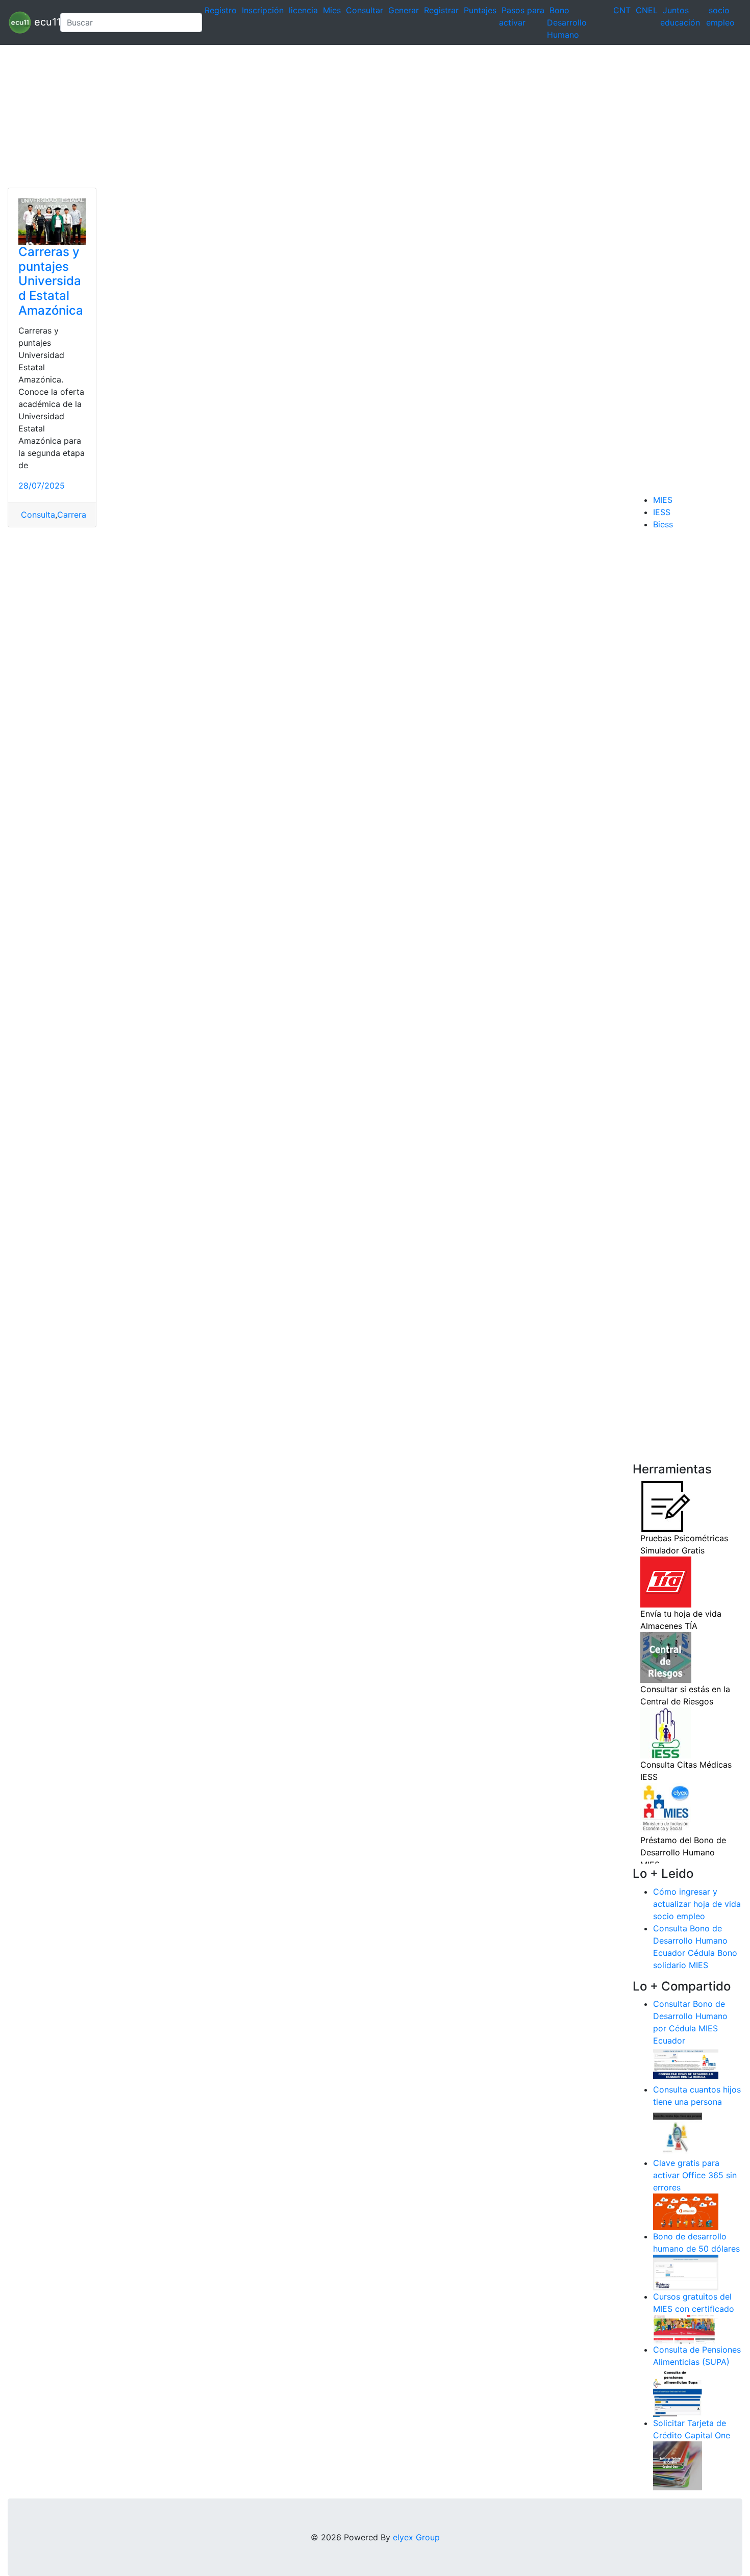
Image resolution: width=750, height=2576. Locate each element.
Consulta (37, 515)
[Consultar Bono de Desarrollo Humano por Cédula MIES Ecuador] (686, 2064)
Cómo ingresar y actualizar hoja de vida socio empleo (697, 1904)
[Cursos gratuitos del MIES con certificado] (686, 2329)
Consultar (365, 10)
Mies (332, 10)
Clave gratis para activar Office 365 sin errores (695, 2175)
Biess (663, 524)
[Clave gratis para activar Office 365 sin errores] (686, 2211)
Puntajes (480, 10)
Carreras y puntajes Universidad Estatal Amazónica (51, 281)
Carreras (74, 515)
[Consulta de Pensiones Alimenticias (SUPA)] (678, 2392)
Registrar (441, 10)
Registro (221, 10)
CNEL (647, 10)
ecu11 (42, 21)
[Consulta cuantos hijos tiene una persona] (678, 2132)
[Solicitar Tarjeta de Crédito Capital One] (678, 2465)
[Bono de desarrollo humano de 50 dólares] (686, 2272)
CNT (622, 10)
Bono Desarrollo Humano (567, 22)
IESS (662, 512)
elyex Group (416, 2537)
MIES (663, 500)
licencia (303, 10)
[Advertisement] (306, 116)
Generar (404, 10)
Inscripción (263, 10)
